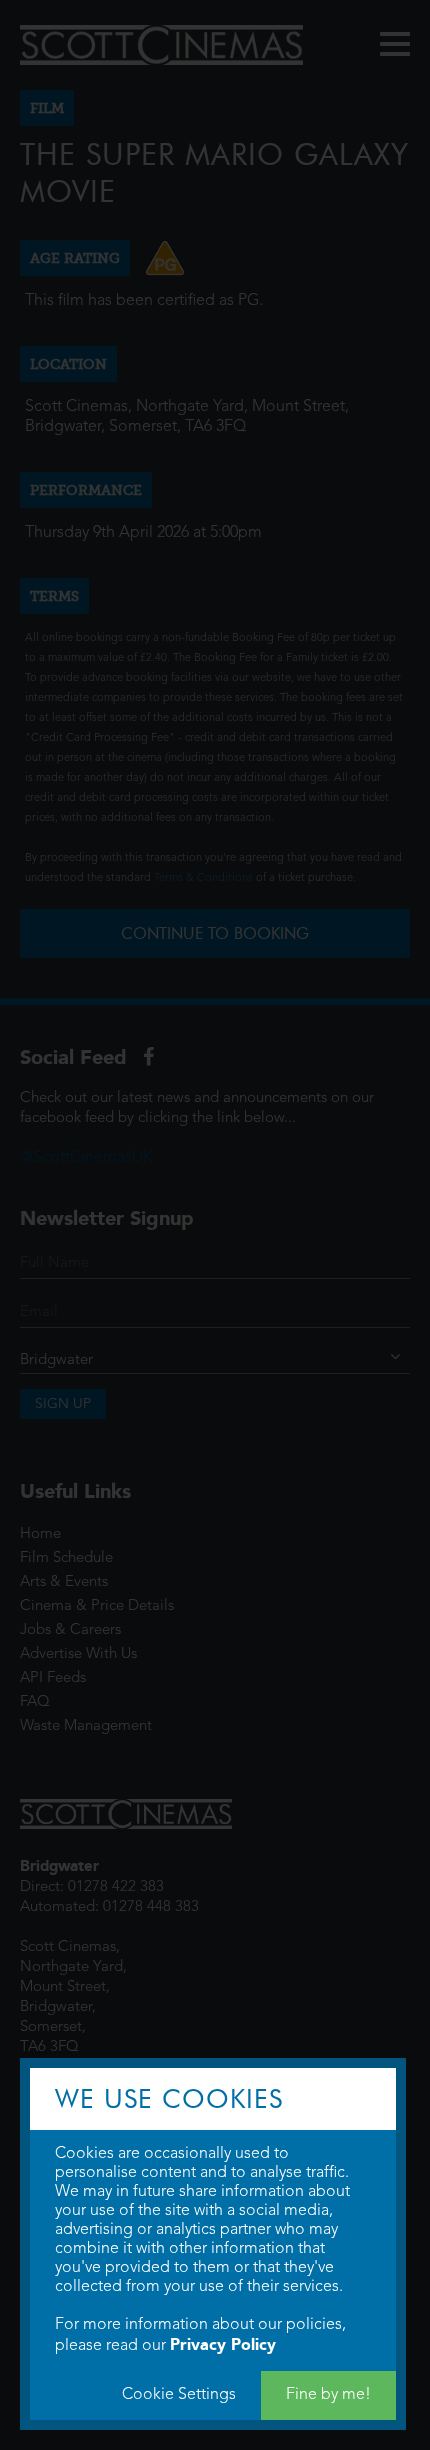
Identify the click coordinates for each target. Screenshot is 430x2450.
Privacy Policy (223, 2344)
